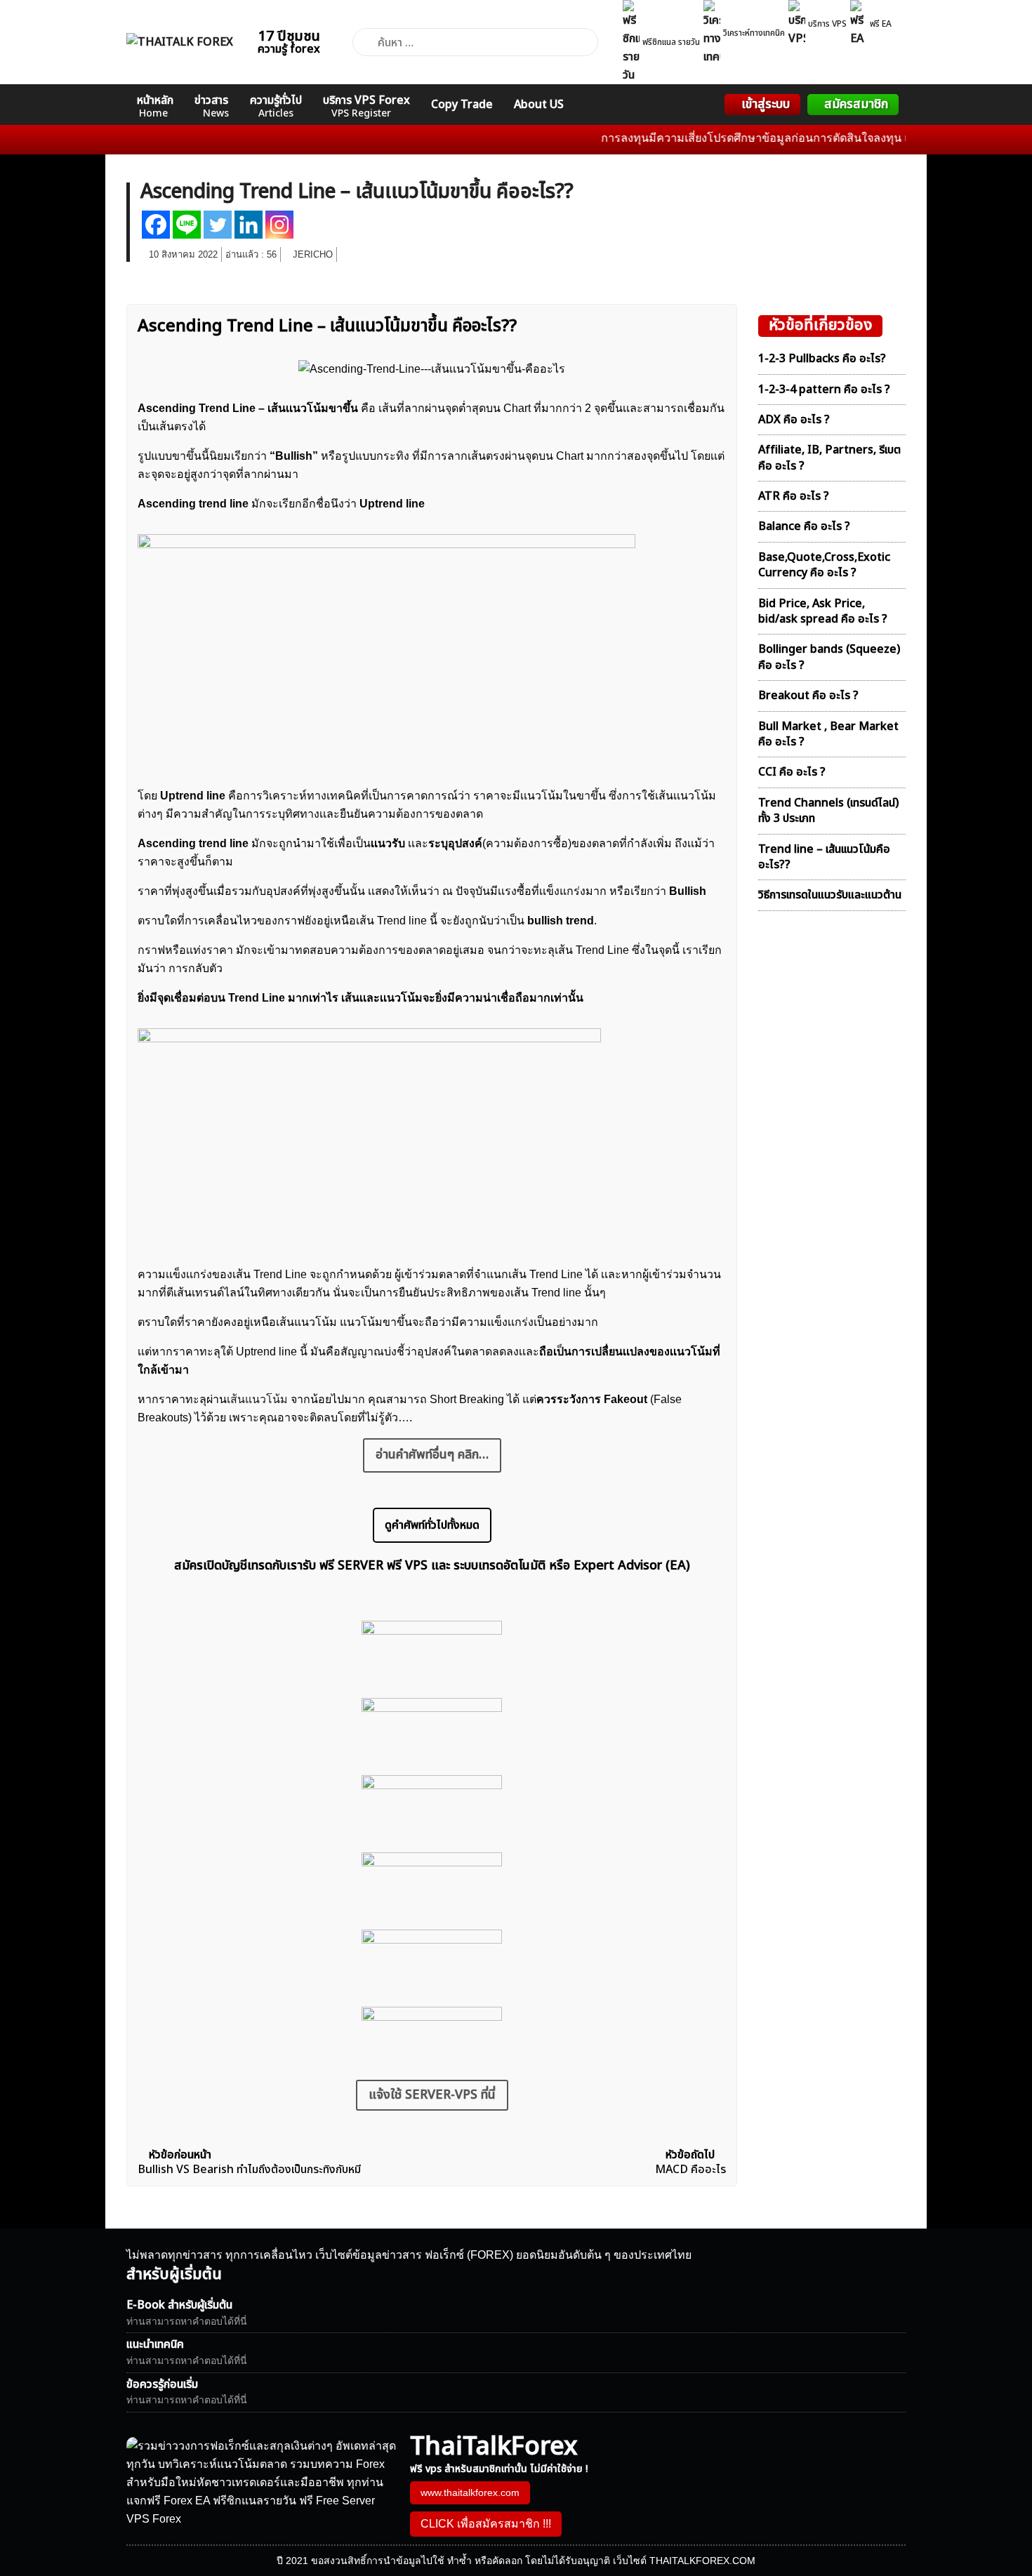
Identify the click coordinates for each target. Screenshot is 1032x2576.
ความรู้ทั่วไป (276, 106)
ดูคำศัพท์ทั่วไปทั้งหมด (432, 1525)
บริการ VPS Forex (366, 106)
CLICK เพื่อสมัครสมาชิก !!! (486, 2524)
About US (539, 105)
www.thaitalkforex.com (470, 2492)
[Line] (187, 225)
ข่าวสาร (212, 106)
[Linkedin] (249, 225)
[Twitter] (218, 225)
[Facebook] (156, 225)
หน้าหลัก (155, 106)
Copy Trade (462, 105)
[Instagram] (279, 225)
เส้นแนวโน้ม (257, 1399)
